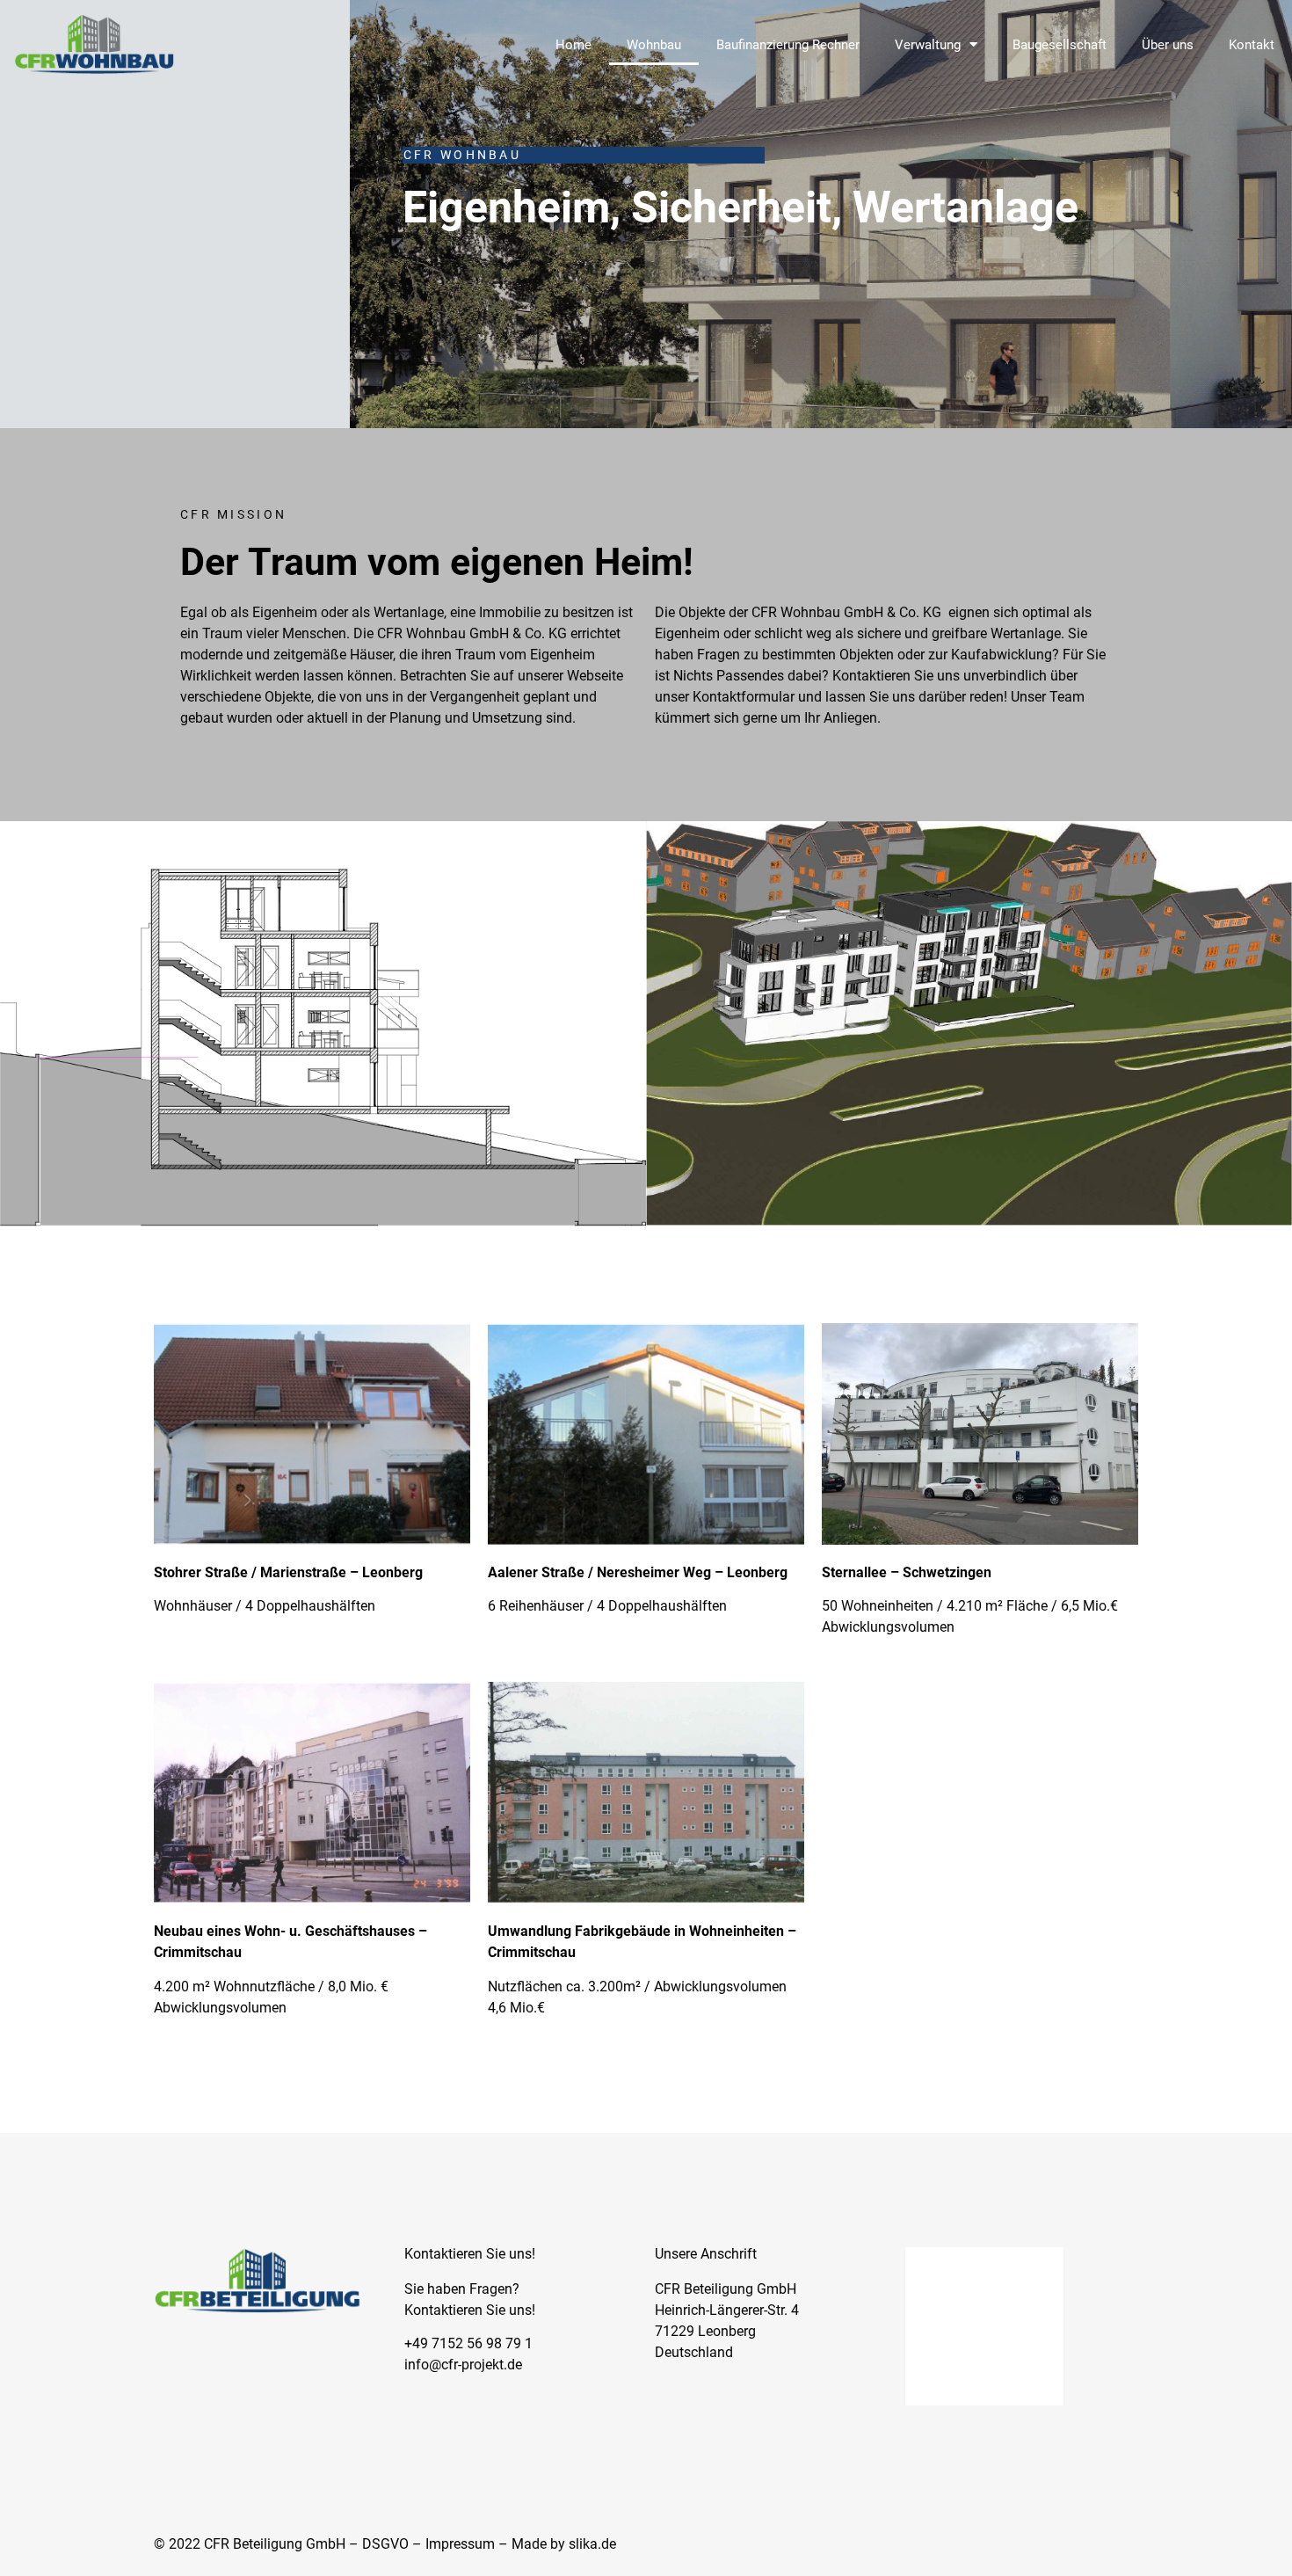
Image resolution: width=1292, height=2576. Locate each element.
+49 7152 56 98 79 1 (468, 2343)
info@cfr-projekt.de (463, 2365)
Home (573, 45)
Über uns (1168, 45)
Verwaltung (928, 45)
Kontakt (1252, 45)
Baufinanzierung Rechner (788, 45)
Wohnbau (654, 45)
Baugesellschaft (1060, 45)
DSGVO (385, 2544)
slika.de (592, 2544)
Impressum (460, 2544)
